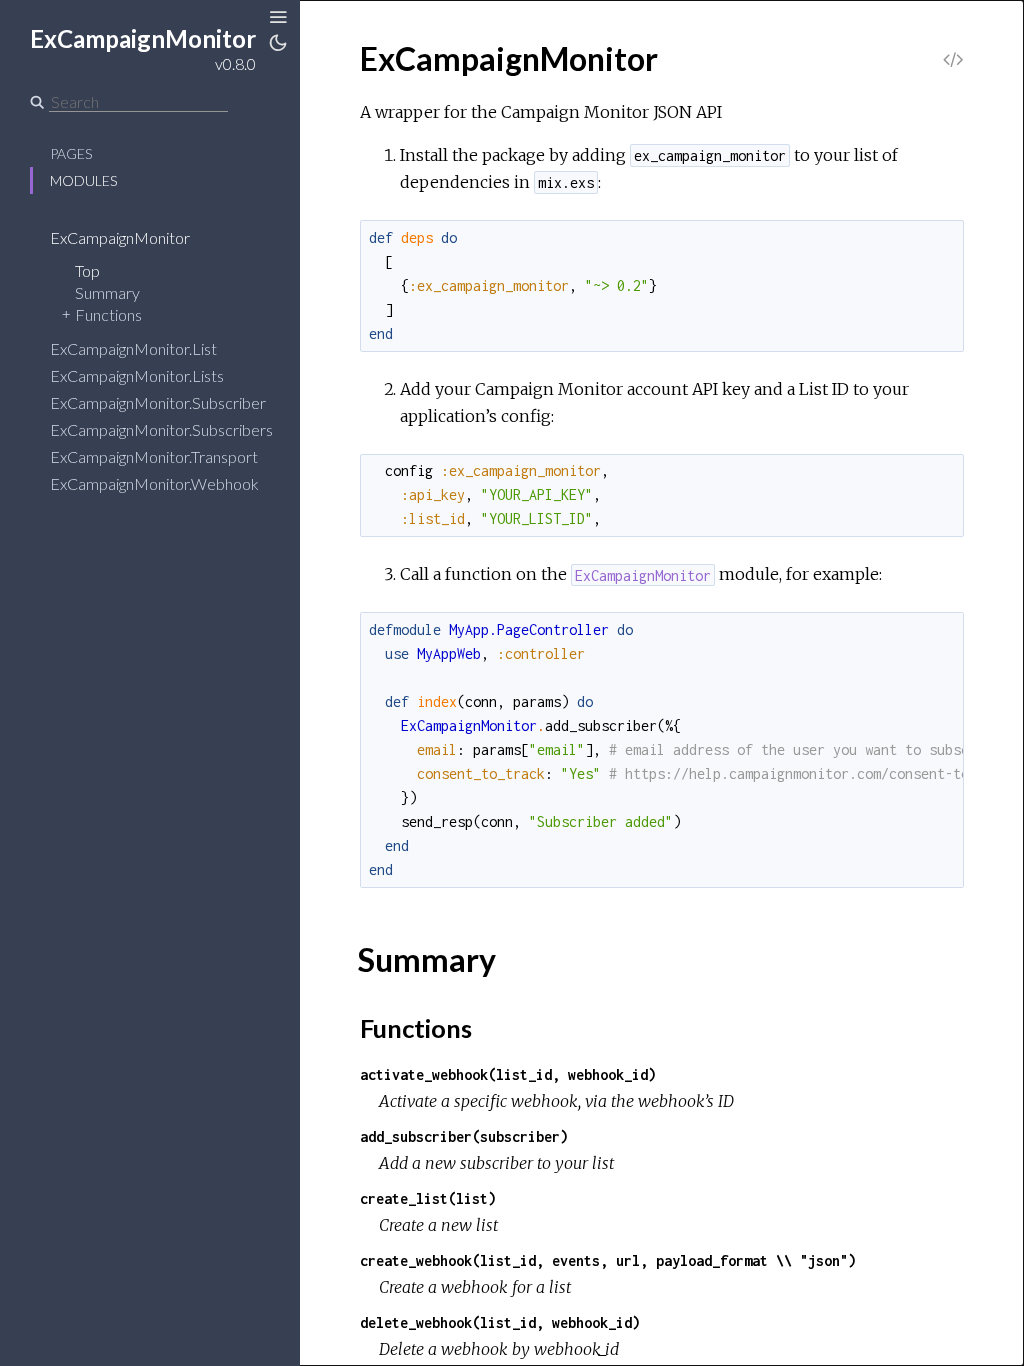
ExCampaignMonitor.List (133, 348)
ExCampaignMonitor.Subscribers (161, 429)
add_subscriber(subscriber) (464, 1136)
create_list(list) (428, 1198)
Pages (71, 153)
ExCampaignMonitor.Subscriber (158, 402)
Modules (83, 180)
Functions (108, 314)
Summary (107, 292)
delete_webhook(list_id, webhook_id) (500, 1322)
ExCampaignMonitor (120, 237)
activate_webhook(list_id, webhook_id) (508, 1074)
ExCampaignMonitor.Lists (137, 375)
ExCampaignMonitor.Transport (154, 456)
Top (87, 270)
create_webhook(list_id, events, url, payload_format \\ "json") (608, 1260)
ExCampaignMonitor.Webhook (154, 483)
